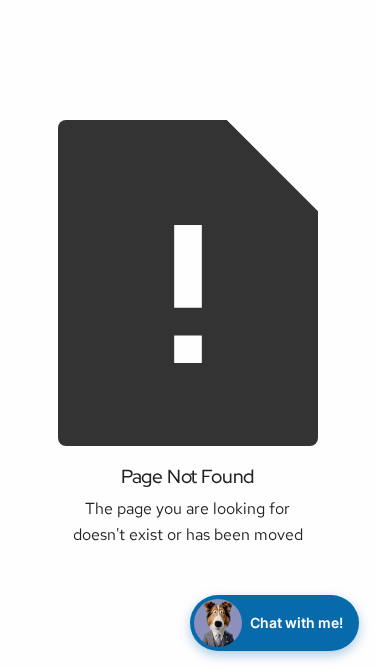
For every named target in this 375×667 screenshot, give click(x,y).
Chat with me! (296, 622)
